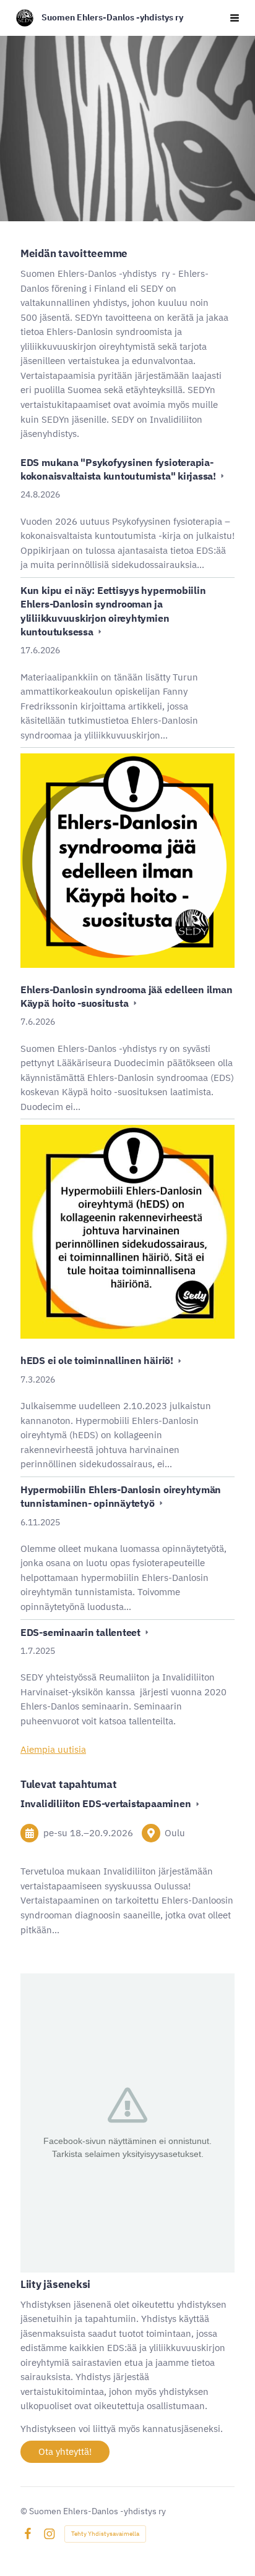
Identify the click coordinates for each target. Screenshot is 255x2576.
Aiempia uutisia (53, 1749)
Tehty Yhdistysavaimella (105, 2534)
